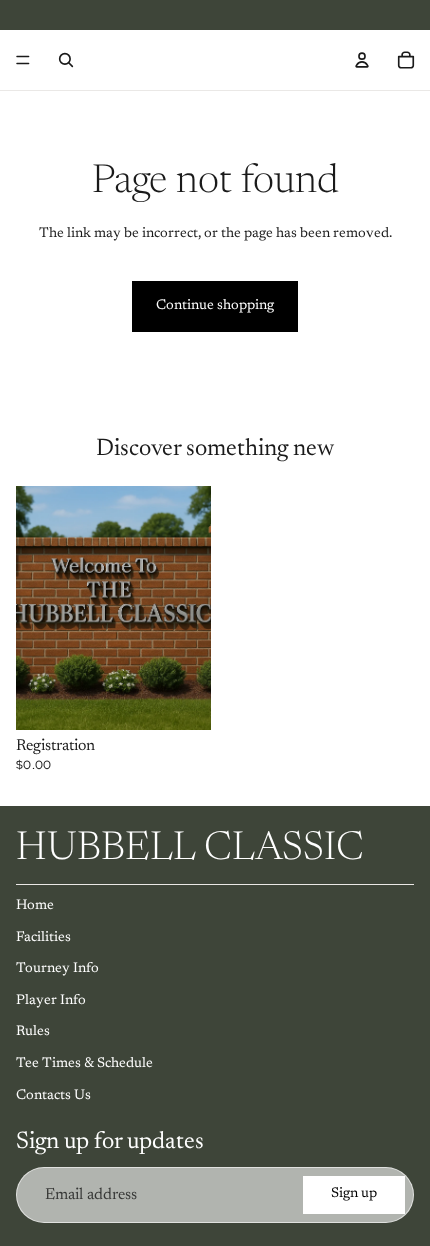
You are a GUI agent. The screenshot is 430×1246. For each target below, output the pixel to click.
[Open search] (66, 60)
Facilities (43, 938)
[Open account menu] (362, 60)
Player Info (51, 1001)
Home (35, 906)
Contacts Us (53, 1096)
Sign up (354, 1194)
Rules (33, 1032)
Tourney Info (57, 969)
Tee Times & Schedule (84, 1064)
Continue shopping (215, 306)
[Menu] (23, 60)
